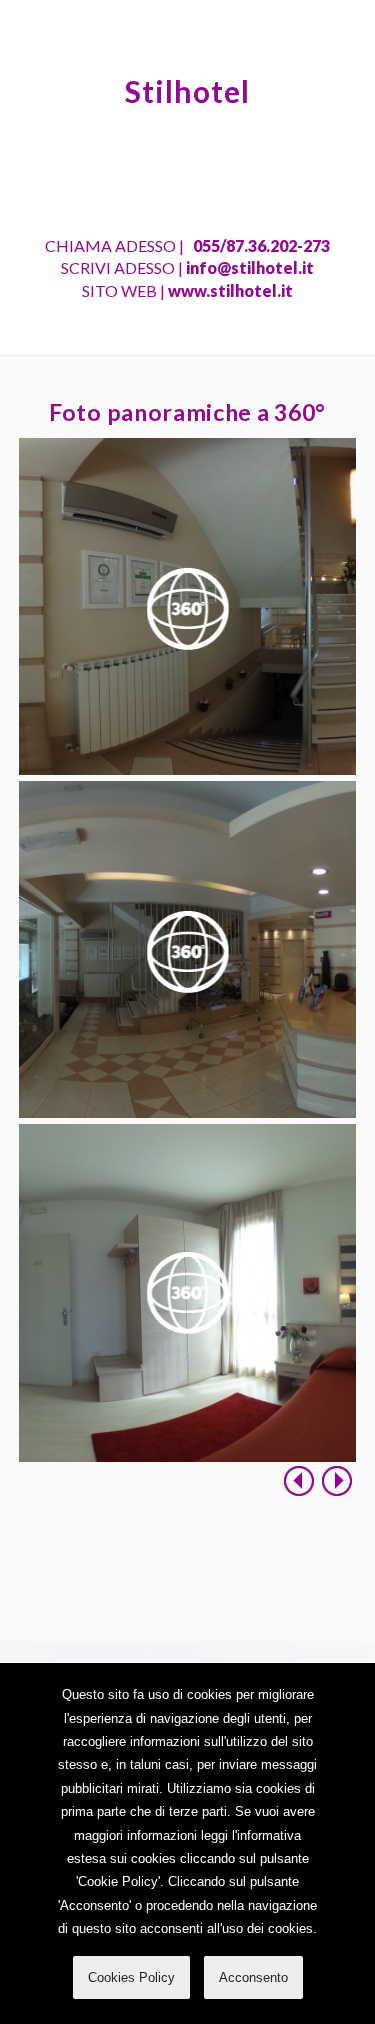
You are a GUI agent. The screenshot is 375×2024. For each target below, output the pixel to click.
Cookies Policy (131, 1977)
